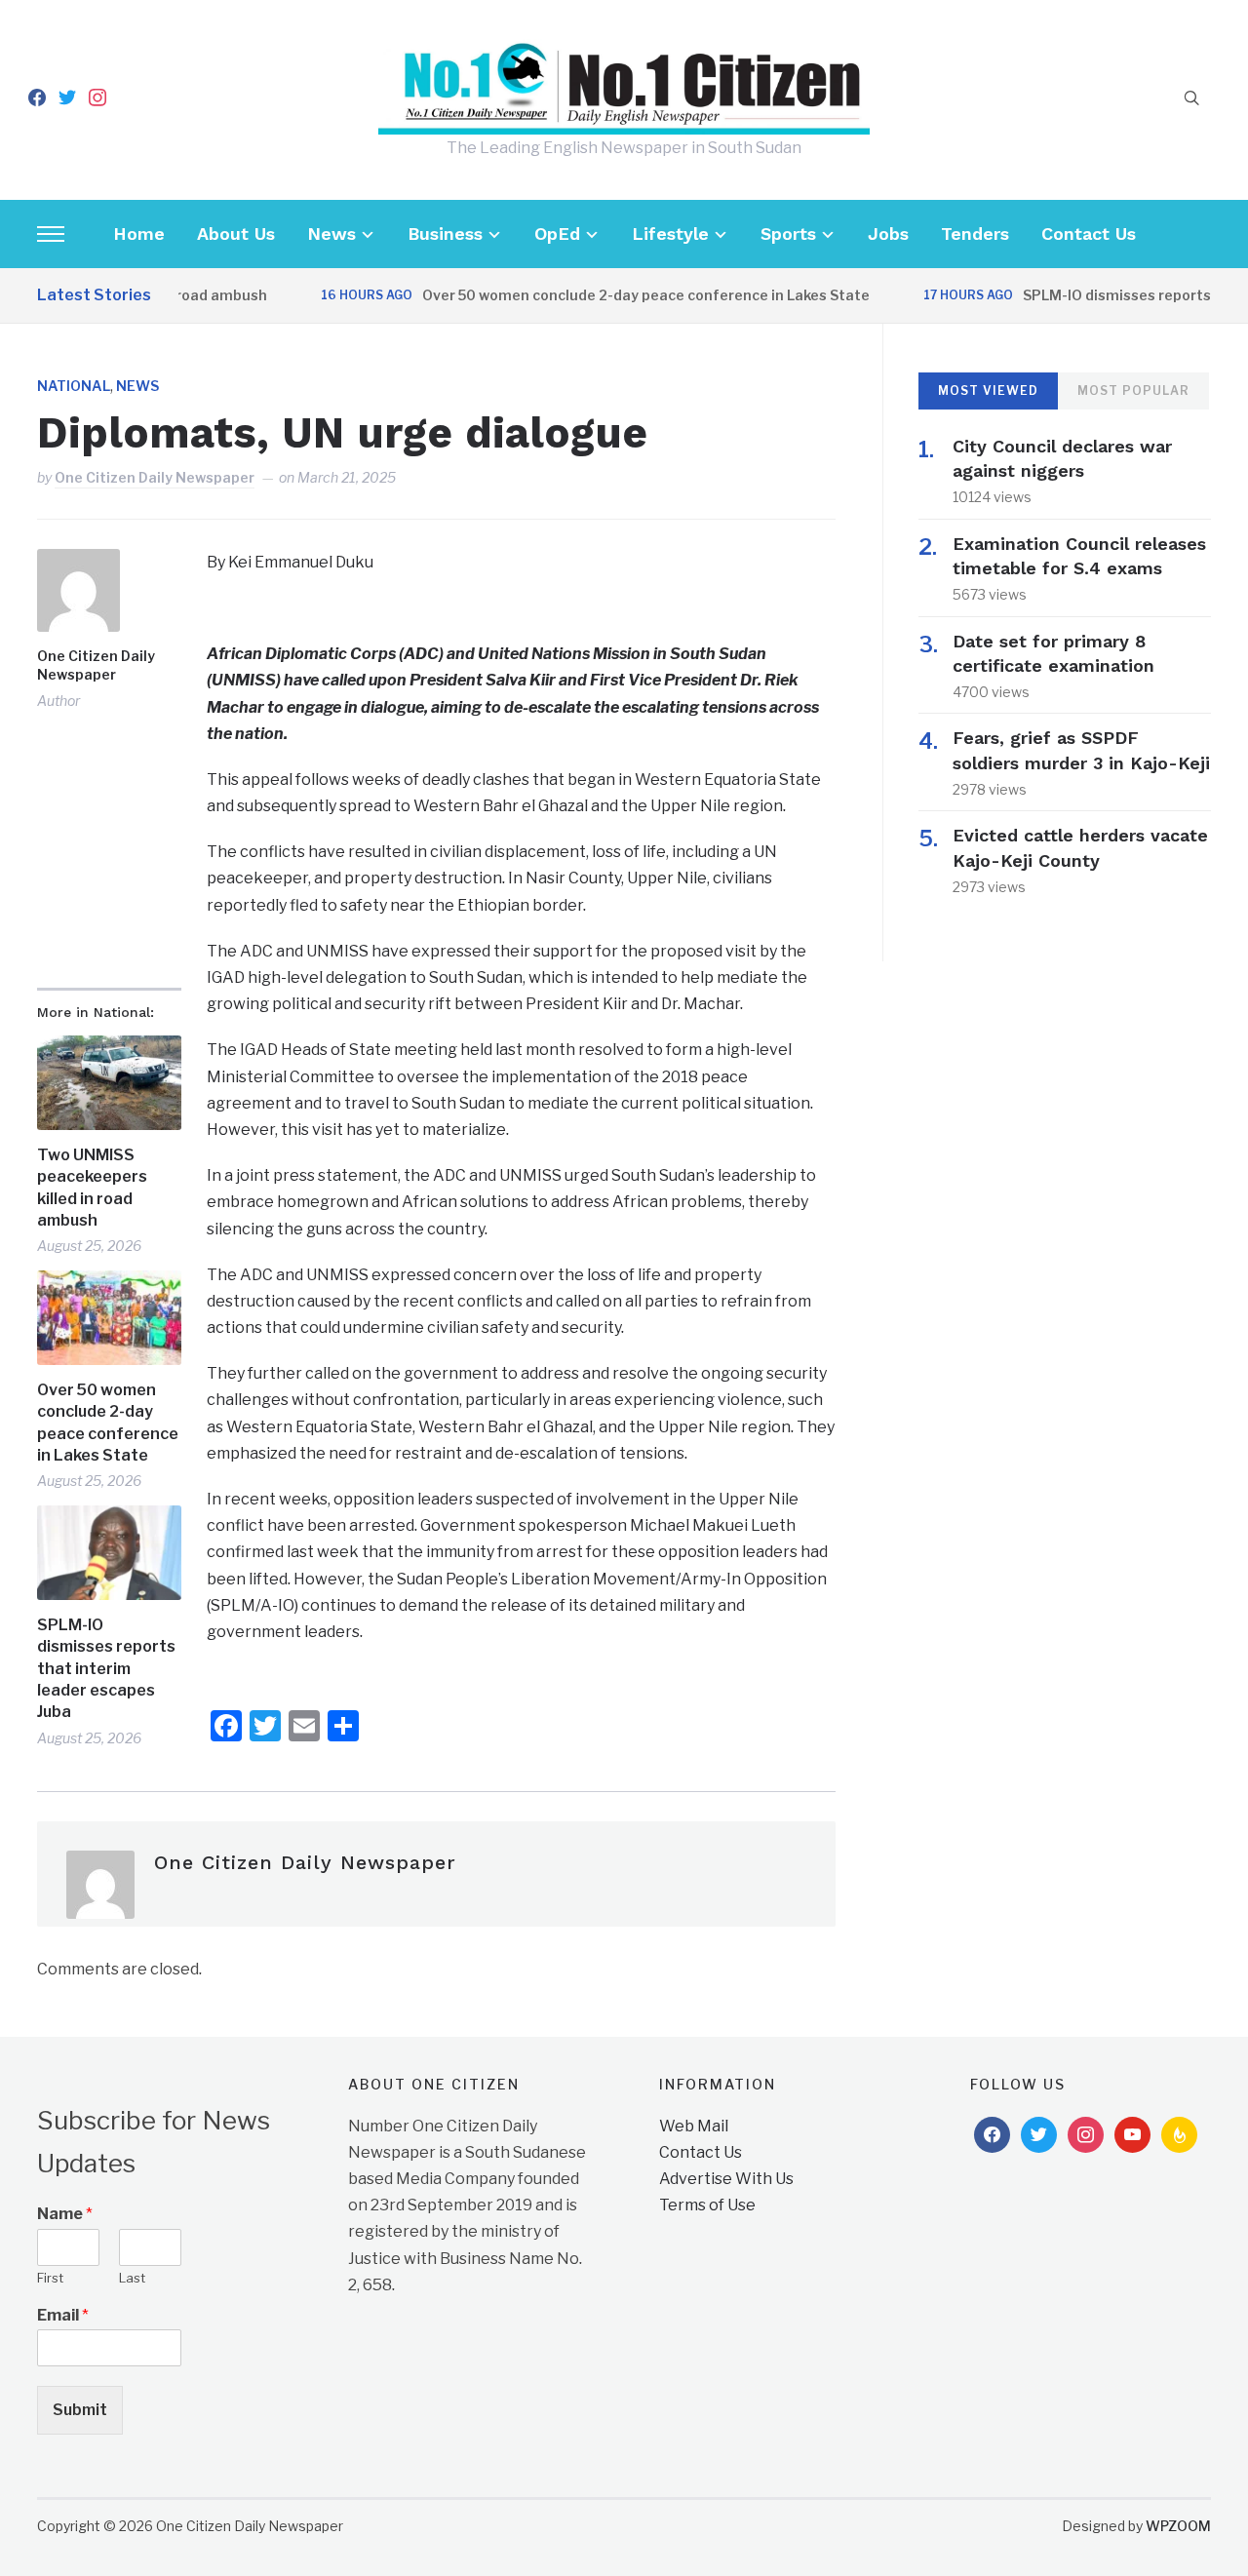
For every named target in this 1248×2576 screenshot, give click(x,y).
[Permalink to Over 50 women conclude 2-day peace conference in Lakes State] (109, 1318)
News (331, 234)
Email (63, 2315)
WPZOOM (1178, 2526)
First (50, 2278)
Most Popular (1133, 390)
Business (445, 234)
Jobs (888, 234)
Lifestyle (670, 234)
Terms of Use (707, 2205)
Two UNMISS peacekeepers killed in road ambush (92, 1188)
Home (139, 234)
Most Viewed (988, 390)
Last (132, 2278)
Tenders (975, 234)
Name (65, 2214)
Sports (788, 234)
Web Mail (694, 2126)
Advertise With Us (726, 2179)
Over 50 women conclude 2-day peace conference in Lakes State (611, 295)
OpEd (557, 234)
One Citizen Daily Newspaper (155, 477)
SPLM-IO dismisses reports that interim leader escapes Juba (106, 1669)
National (74, 386)
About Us (236, 234)
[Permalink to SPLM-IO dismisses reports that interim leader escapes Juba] (109, 1553)
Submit (80, 2410)
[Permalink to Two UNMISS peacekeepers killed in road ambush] (109, 1083)
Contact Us (1089, 234)
